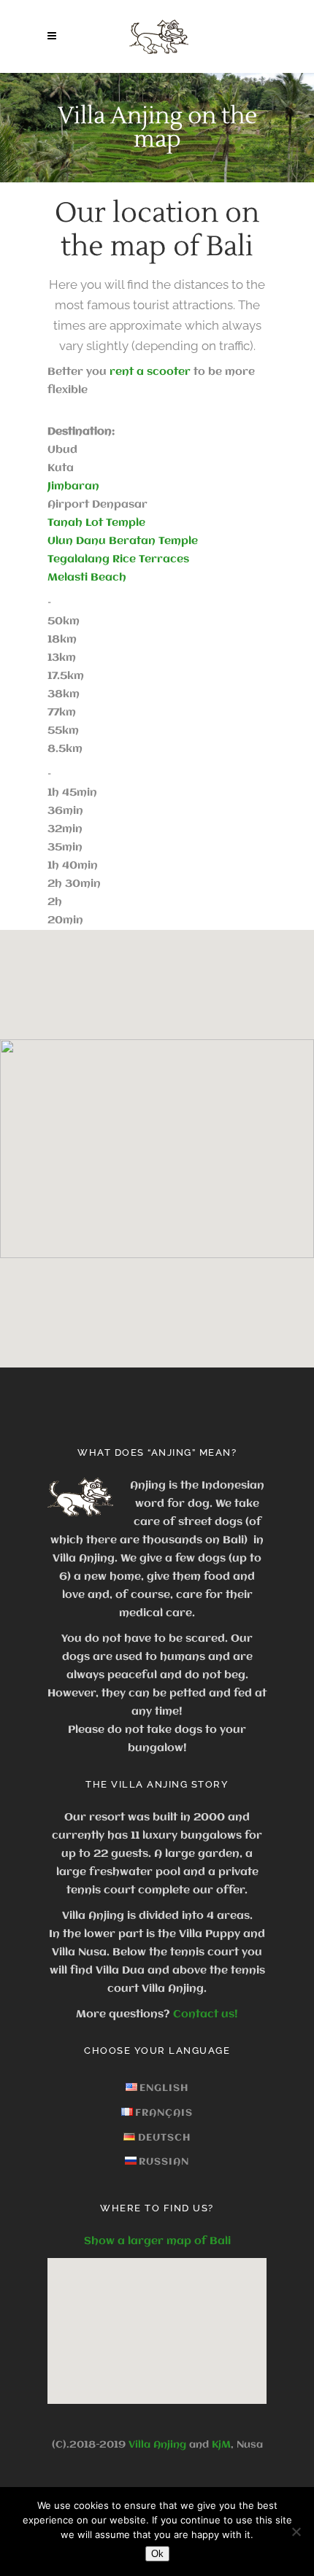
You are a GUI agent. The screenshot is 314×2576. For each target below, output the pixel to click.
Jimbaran (73, 486)
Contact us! (206, 2014)
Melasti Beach (87, 578)
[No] (296, 2532)
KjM (221, 2445)
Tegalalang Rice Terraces (118, 559)
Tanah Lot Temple (96, 523)
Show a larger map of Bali (157, 2241)
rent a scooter (150, 372)
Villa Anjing (157, 2445)
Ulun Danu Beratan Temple (123, 541)
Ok (157, 2554)
